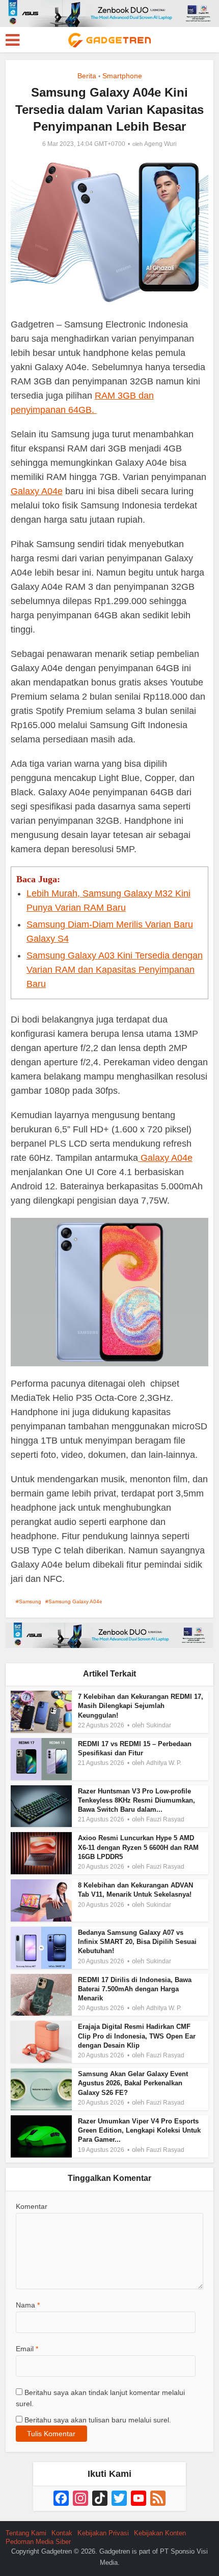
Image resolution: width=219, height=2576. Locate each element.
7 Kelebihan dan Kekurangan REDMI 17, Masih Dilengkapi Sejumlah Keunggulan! (141, 1706)
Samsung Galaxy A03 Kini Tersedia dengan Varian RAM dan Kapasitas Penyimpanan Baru (115, 970)
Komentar (32, 2206)
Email (27, 2349)
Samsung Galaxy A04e (75, 1601)
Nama (28, 2305)
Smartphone (122, 76)
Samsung (30, 1601)
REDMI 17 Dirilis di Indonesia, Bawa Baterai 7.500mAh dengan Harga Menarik (135, 1989)
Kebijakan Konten (160, 2533)
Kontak (62, 2533)
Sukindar (159, 1725)
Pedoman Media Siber (38, 2542)
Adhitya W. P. (164, 1763)
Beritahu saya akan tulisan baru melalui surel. (98, 2420)
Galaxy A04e (37, 491)
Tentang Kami (26, 2533)
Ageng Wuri (160, 144)
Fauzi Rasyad (165, 1819)
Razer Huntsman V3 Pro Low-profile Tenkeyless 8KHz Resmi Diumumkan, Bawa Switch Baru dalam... (136, 1800)
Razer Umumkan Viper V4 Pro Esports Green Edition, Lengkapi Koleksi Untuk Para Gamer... (139, 2130)
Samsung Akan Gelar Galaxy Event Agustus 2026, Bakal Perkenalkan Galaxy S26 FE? (133, 2083)
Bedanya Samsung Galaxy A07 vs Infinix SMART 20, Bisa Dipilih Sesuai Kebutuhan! (137, 1942)
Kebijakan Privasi (103, 2533)
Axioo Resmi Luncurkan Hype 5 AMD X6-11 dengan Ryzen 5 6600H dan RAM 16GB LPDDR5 (138, 1847)
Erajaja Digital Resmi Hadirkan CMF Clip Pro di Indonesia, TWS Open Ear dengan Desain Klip (137, 2036)
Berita (87, 76)
